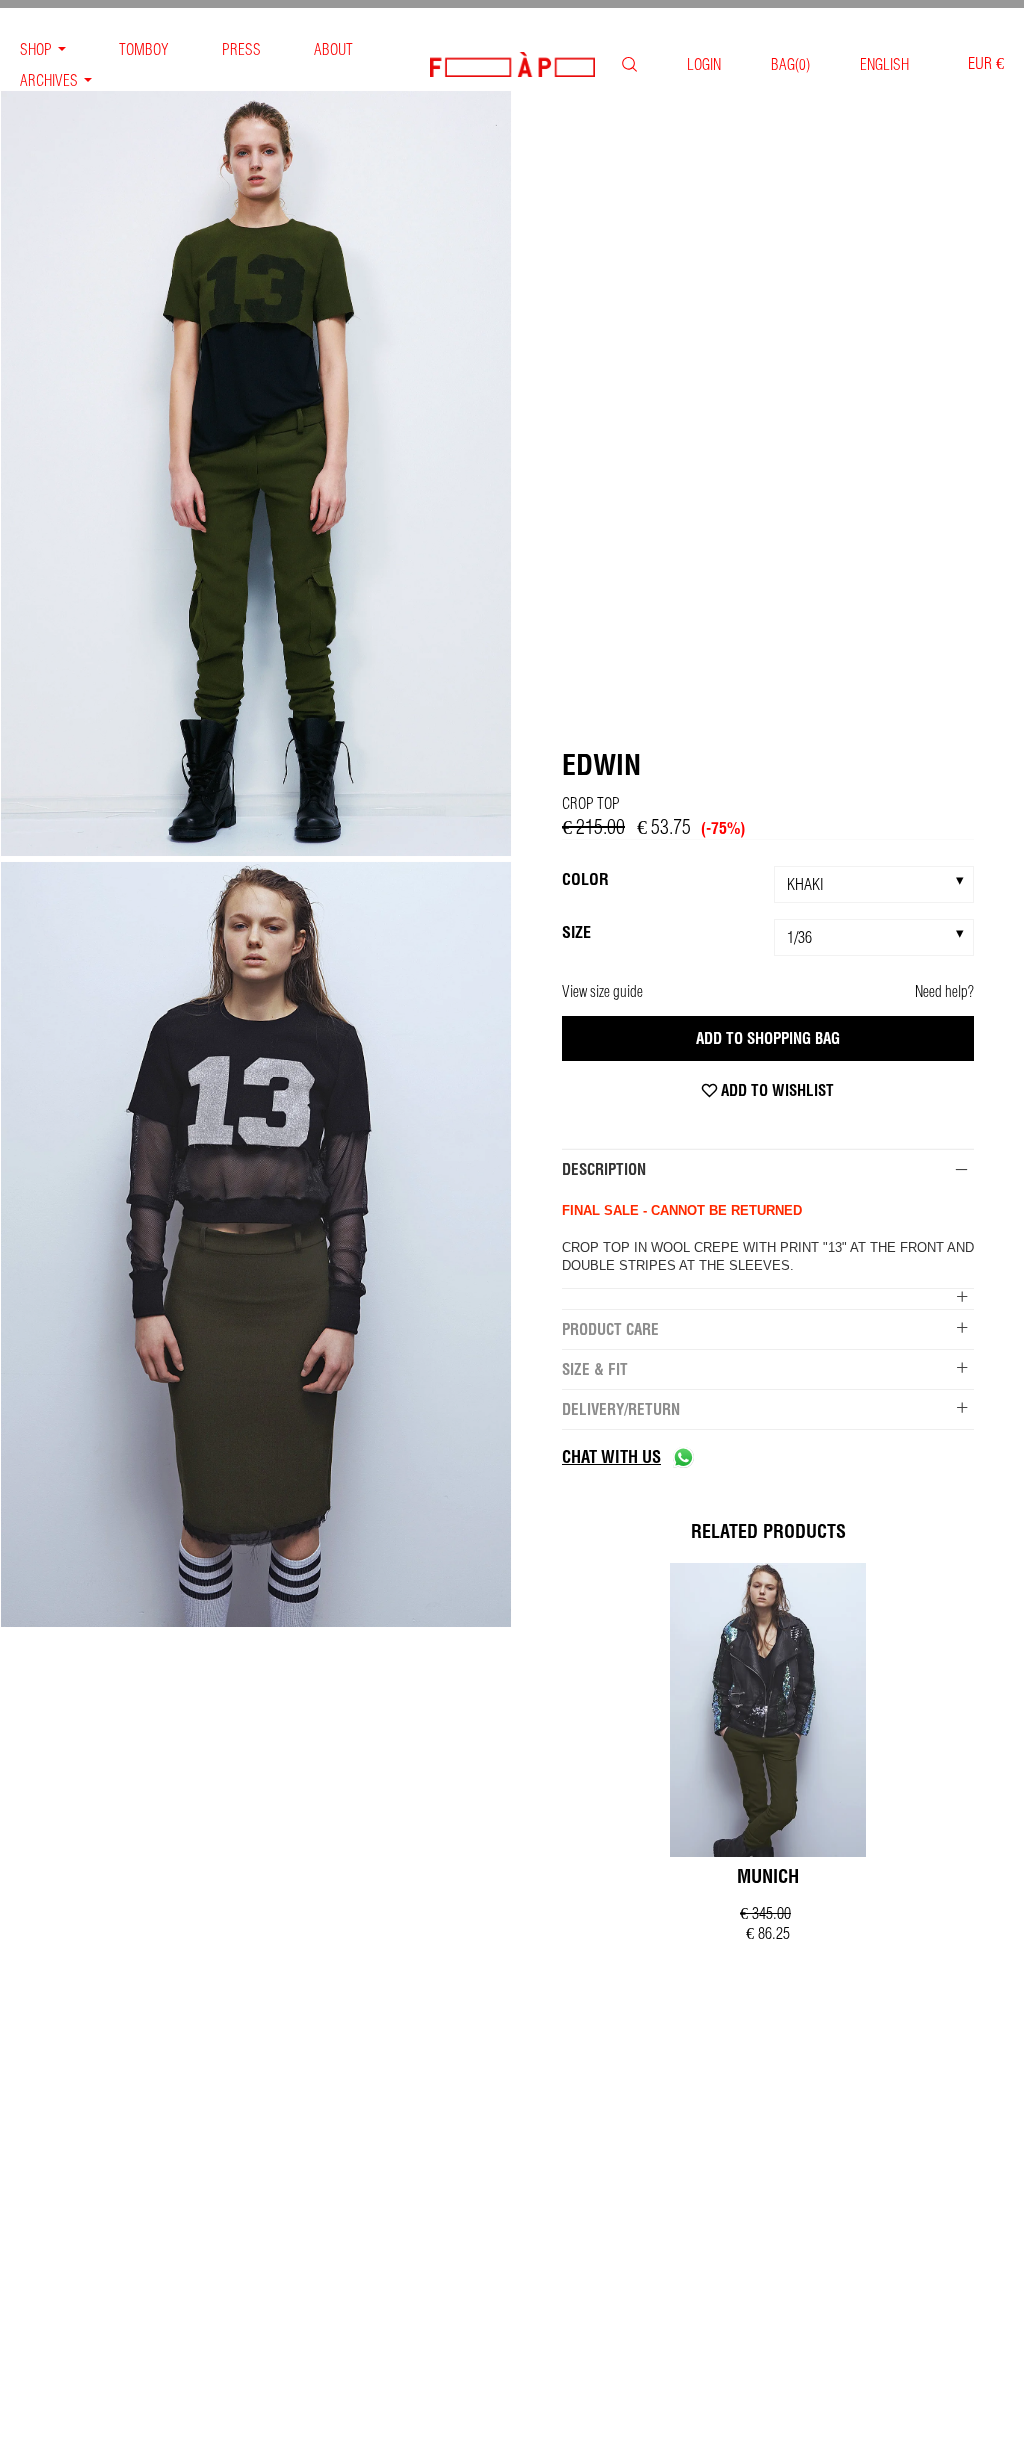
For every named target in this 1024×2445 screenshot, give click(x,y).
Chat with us (611, 1457)
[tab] (768, 1169)
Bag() (790, 64)
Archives (49, 80)
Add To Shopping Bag (768, 1038)
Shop (36, 49)
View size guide (602, 991)
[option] (256, 475)
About (333, 49)
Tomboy (144, 49)
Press (241, 49)
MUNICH (768, 1876)
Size (576, 932)
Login (704, 64)
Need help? (944, 991)
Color (585, 879)
